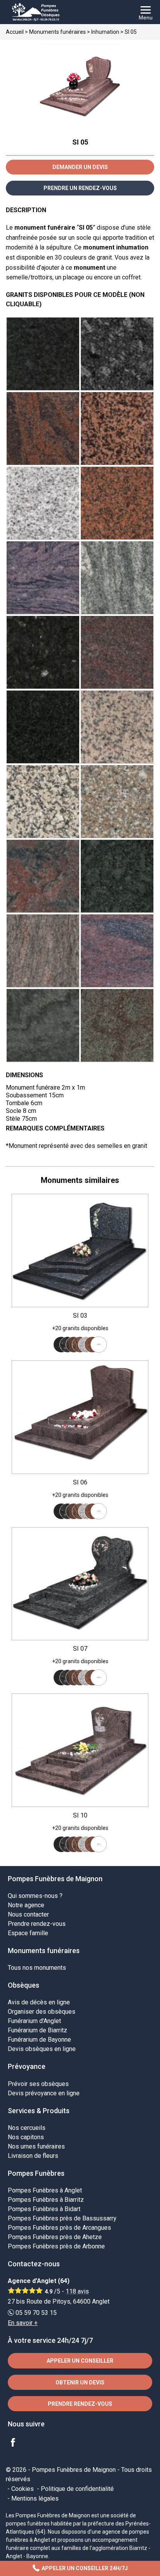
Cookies (23, 2489)
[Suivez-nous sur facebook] (17, 2443)
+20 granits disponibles (80, 1328)
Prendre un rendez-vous (80, 188)
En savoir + (23, 2323)
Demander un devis (80, 167)
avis (77, 2291)
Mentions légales (35, 2498)
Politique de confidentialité (77, 2489)
